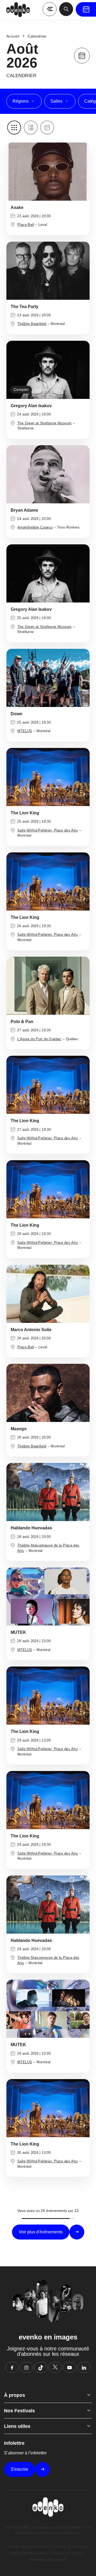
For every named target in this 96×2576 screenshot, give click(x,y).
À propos (15, 2395)
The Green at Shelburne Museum (44, 423)
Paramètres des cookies (48, 2560)
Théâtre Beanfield (32, 324)
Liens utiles (17, 2426)
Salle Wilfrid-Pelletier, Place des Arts (48, 830)
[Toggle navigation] (50, 9)
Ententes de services (68, 2547)
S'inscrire (19, 2469)
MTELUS (25, 731)
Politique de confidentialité (28, 2547)
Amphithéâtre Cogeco (35, 527)
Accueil (13, 36)
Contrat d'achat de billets (28, 2553)
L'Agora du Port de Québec (39, 1039)
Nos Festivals (19, 2411)
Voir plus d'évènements (41, 2232)
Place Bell (26, 225)
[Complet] (48, 370)
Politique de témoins (67, 2553)
